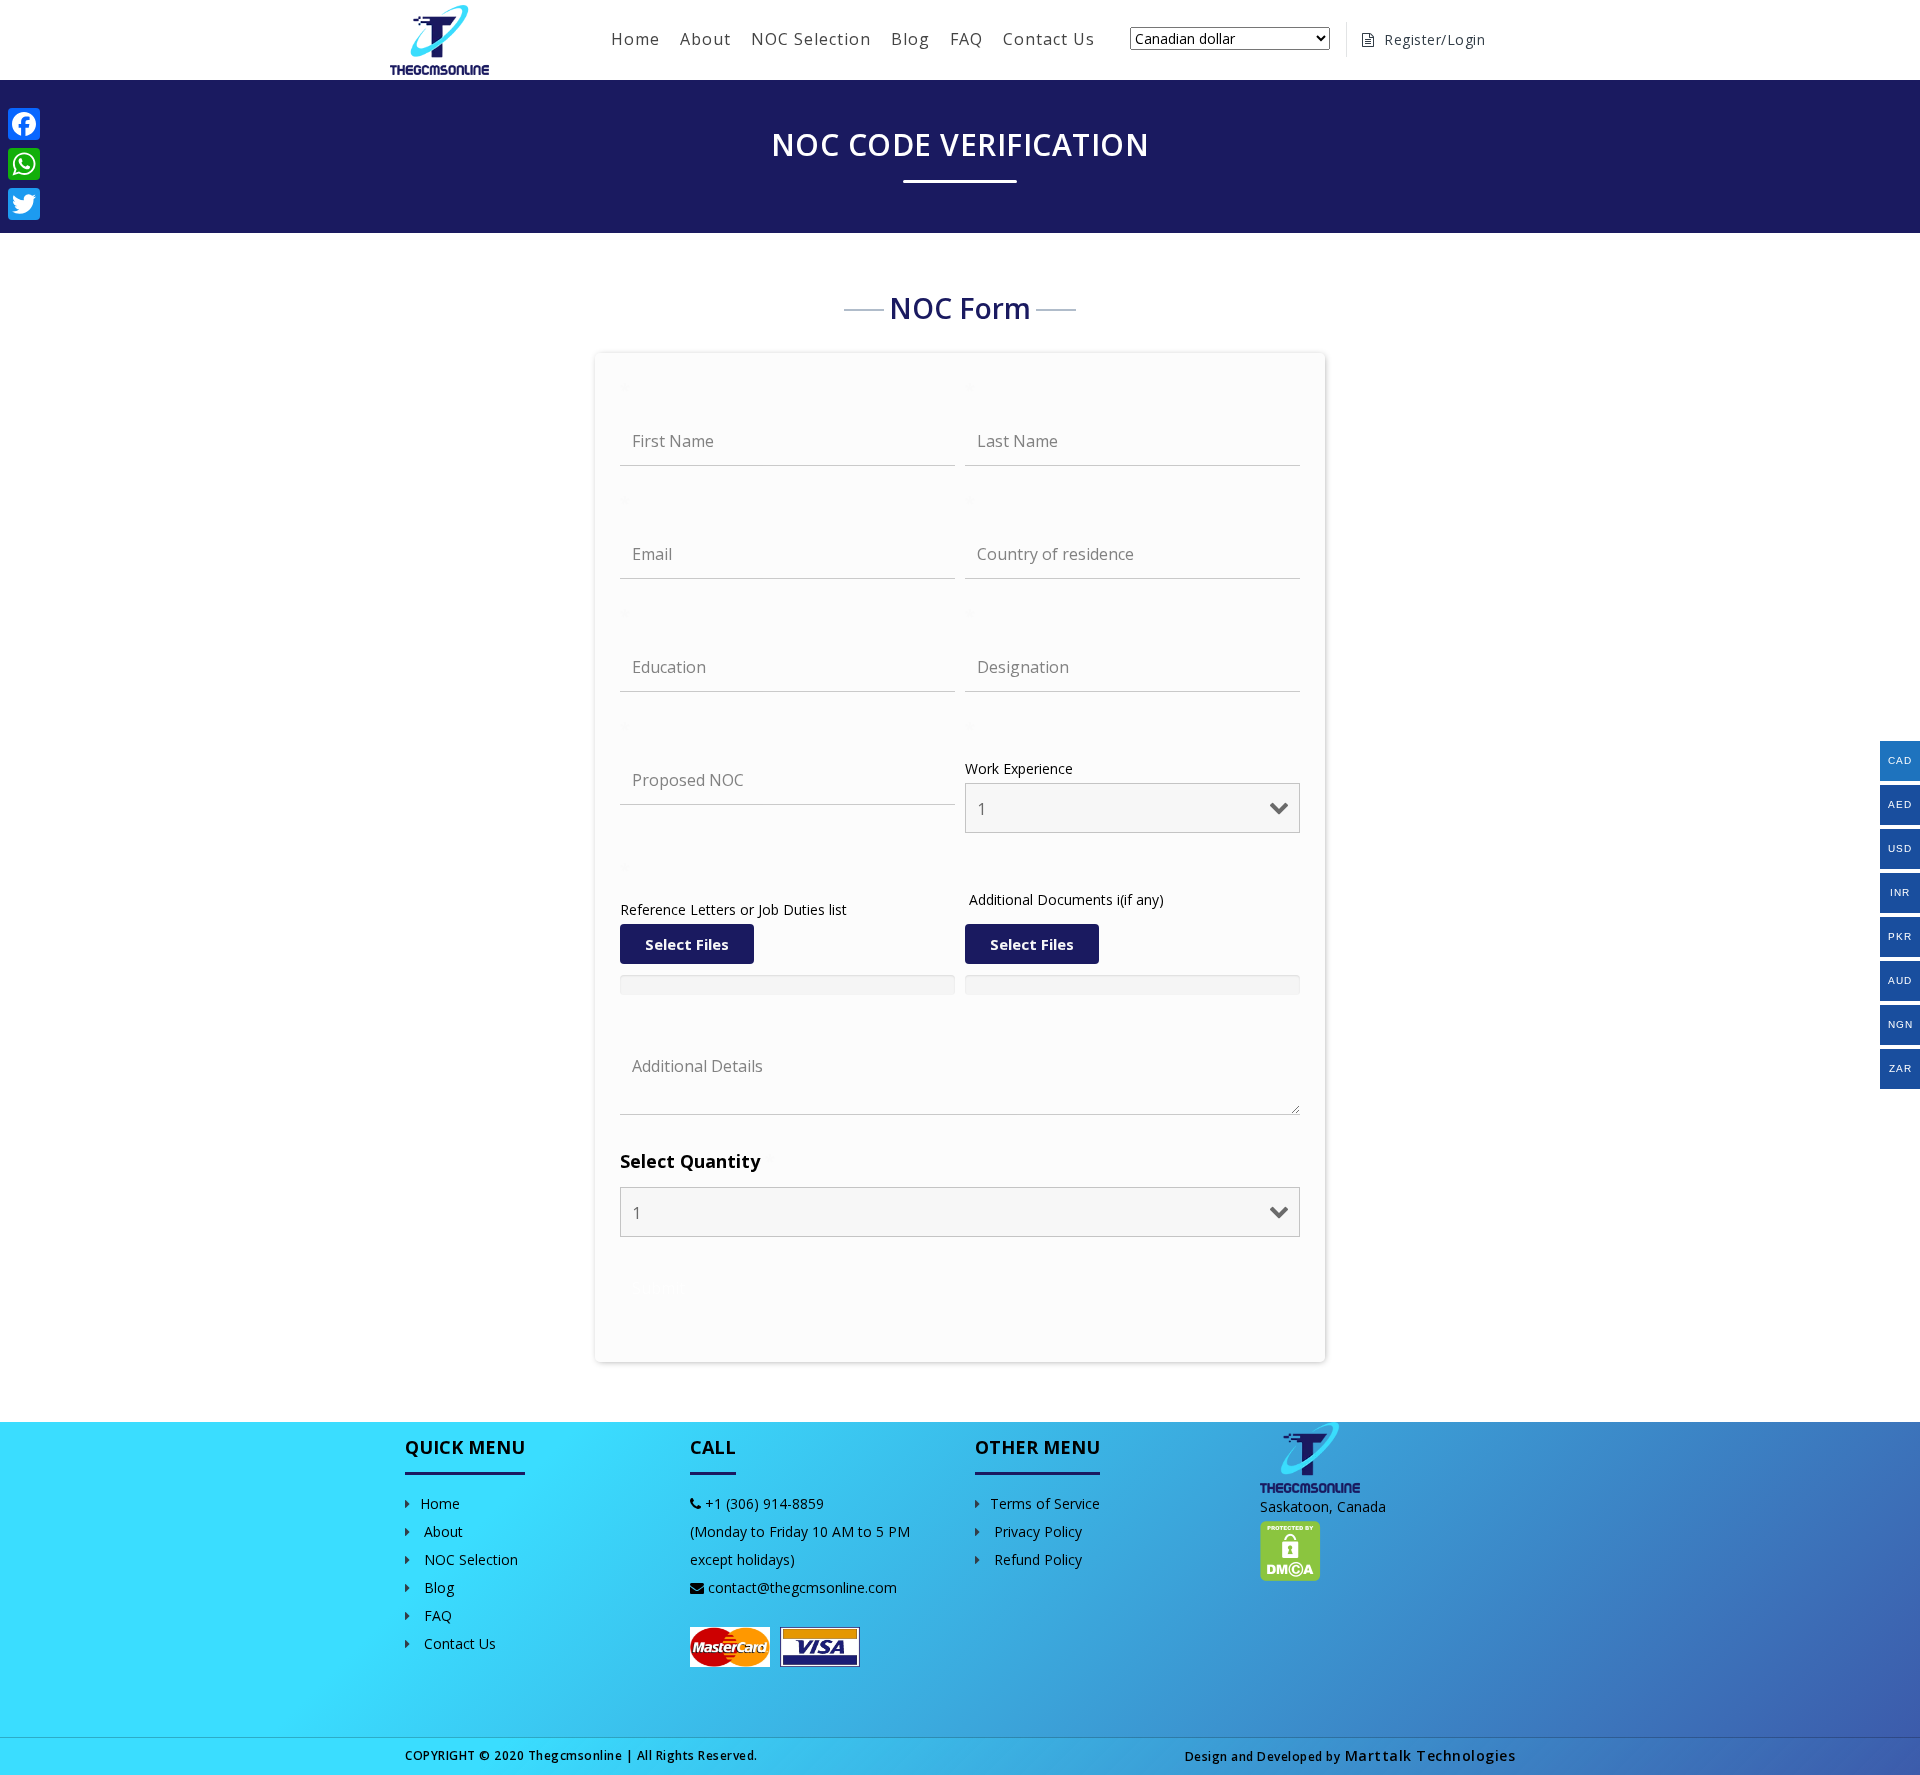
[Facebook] (24, 124)
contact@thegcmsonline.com (802, 1587)
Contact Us (1049, 39)
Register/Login (1433, 39)
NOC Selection (811, 39)
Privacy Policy (1036, 1531)
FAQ (966, 39)
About (705, 39)
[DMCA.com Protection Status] (1290, 1548)
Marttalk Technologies (1427, 1755)
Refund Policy (1036, 1559)
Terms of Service (1045, 1503)
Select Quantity (697, 1161)
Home (635, 39)
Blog (910, 39)
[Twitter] (24, 204)
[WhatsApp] (24, 164)
